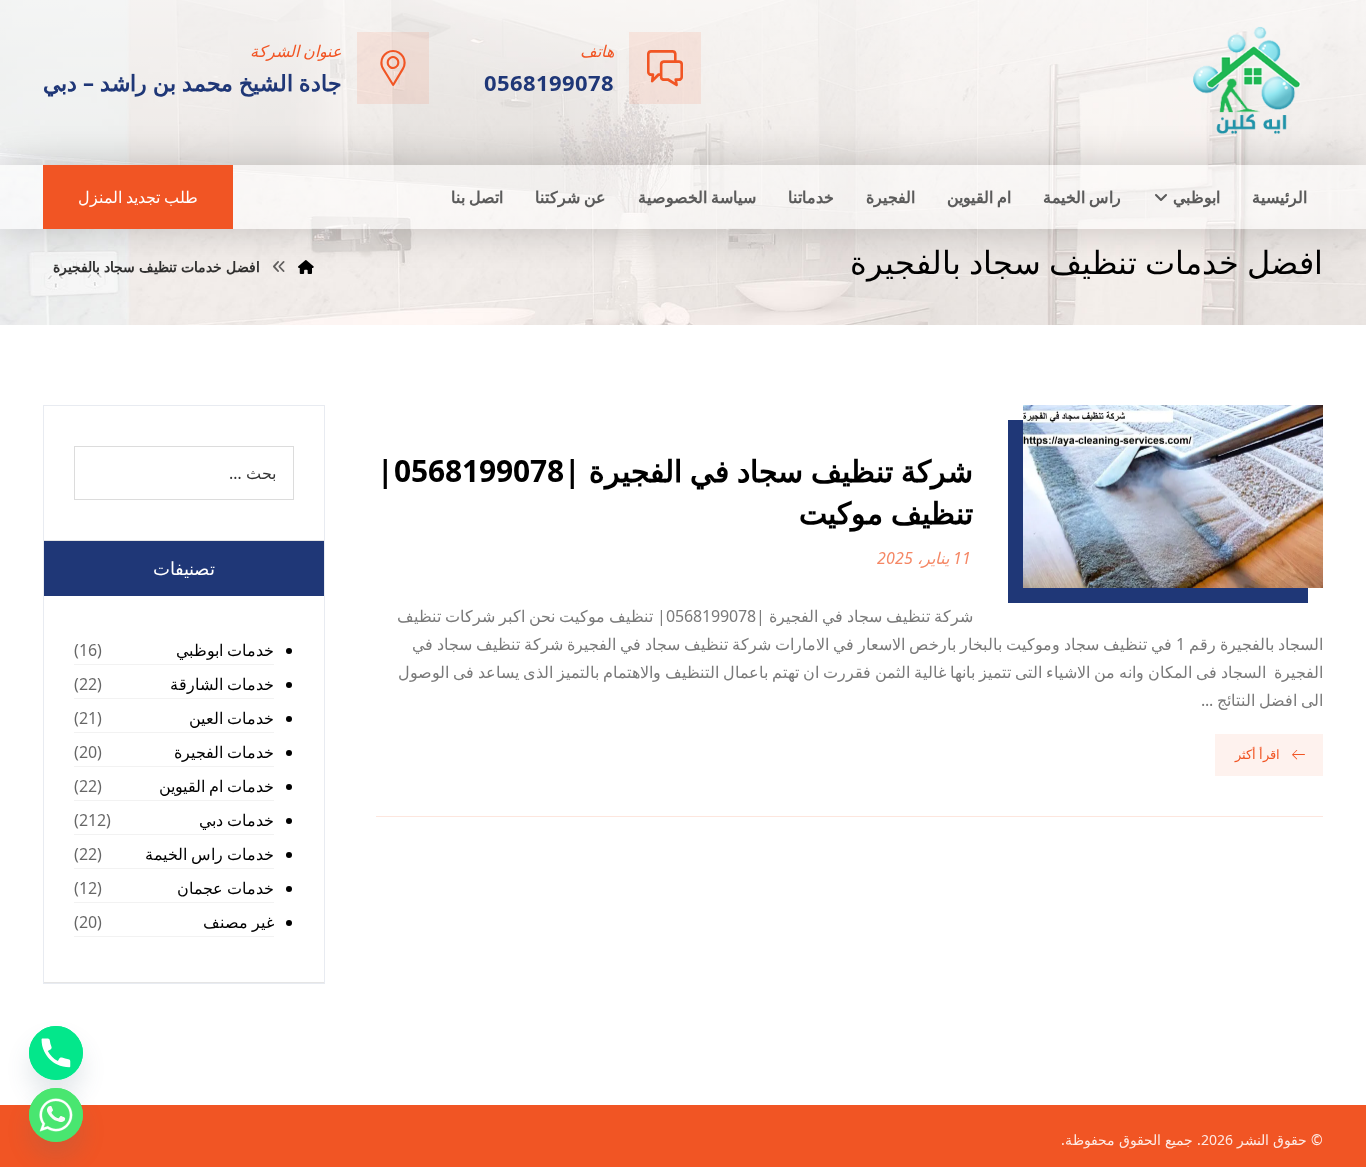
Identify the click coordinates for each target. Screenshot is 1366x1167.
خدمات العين (231, 718)
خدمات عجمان (225, 888)
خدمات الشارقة (222, 684)
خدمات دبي (236, 820)
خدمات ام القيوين (216, 786)
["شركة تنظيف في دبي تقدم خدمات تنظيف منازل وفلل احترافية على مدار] (1248, 80)
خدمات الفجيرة (224, 752)
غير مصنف (238, 922)
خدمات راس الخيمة (209, 854)
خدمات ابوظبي (225, 650)
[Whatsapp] (56, 1115)
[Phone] (56, 1053)
